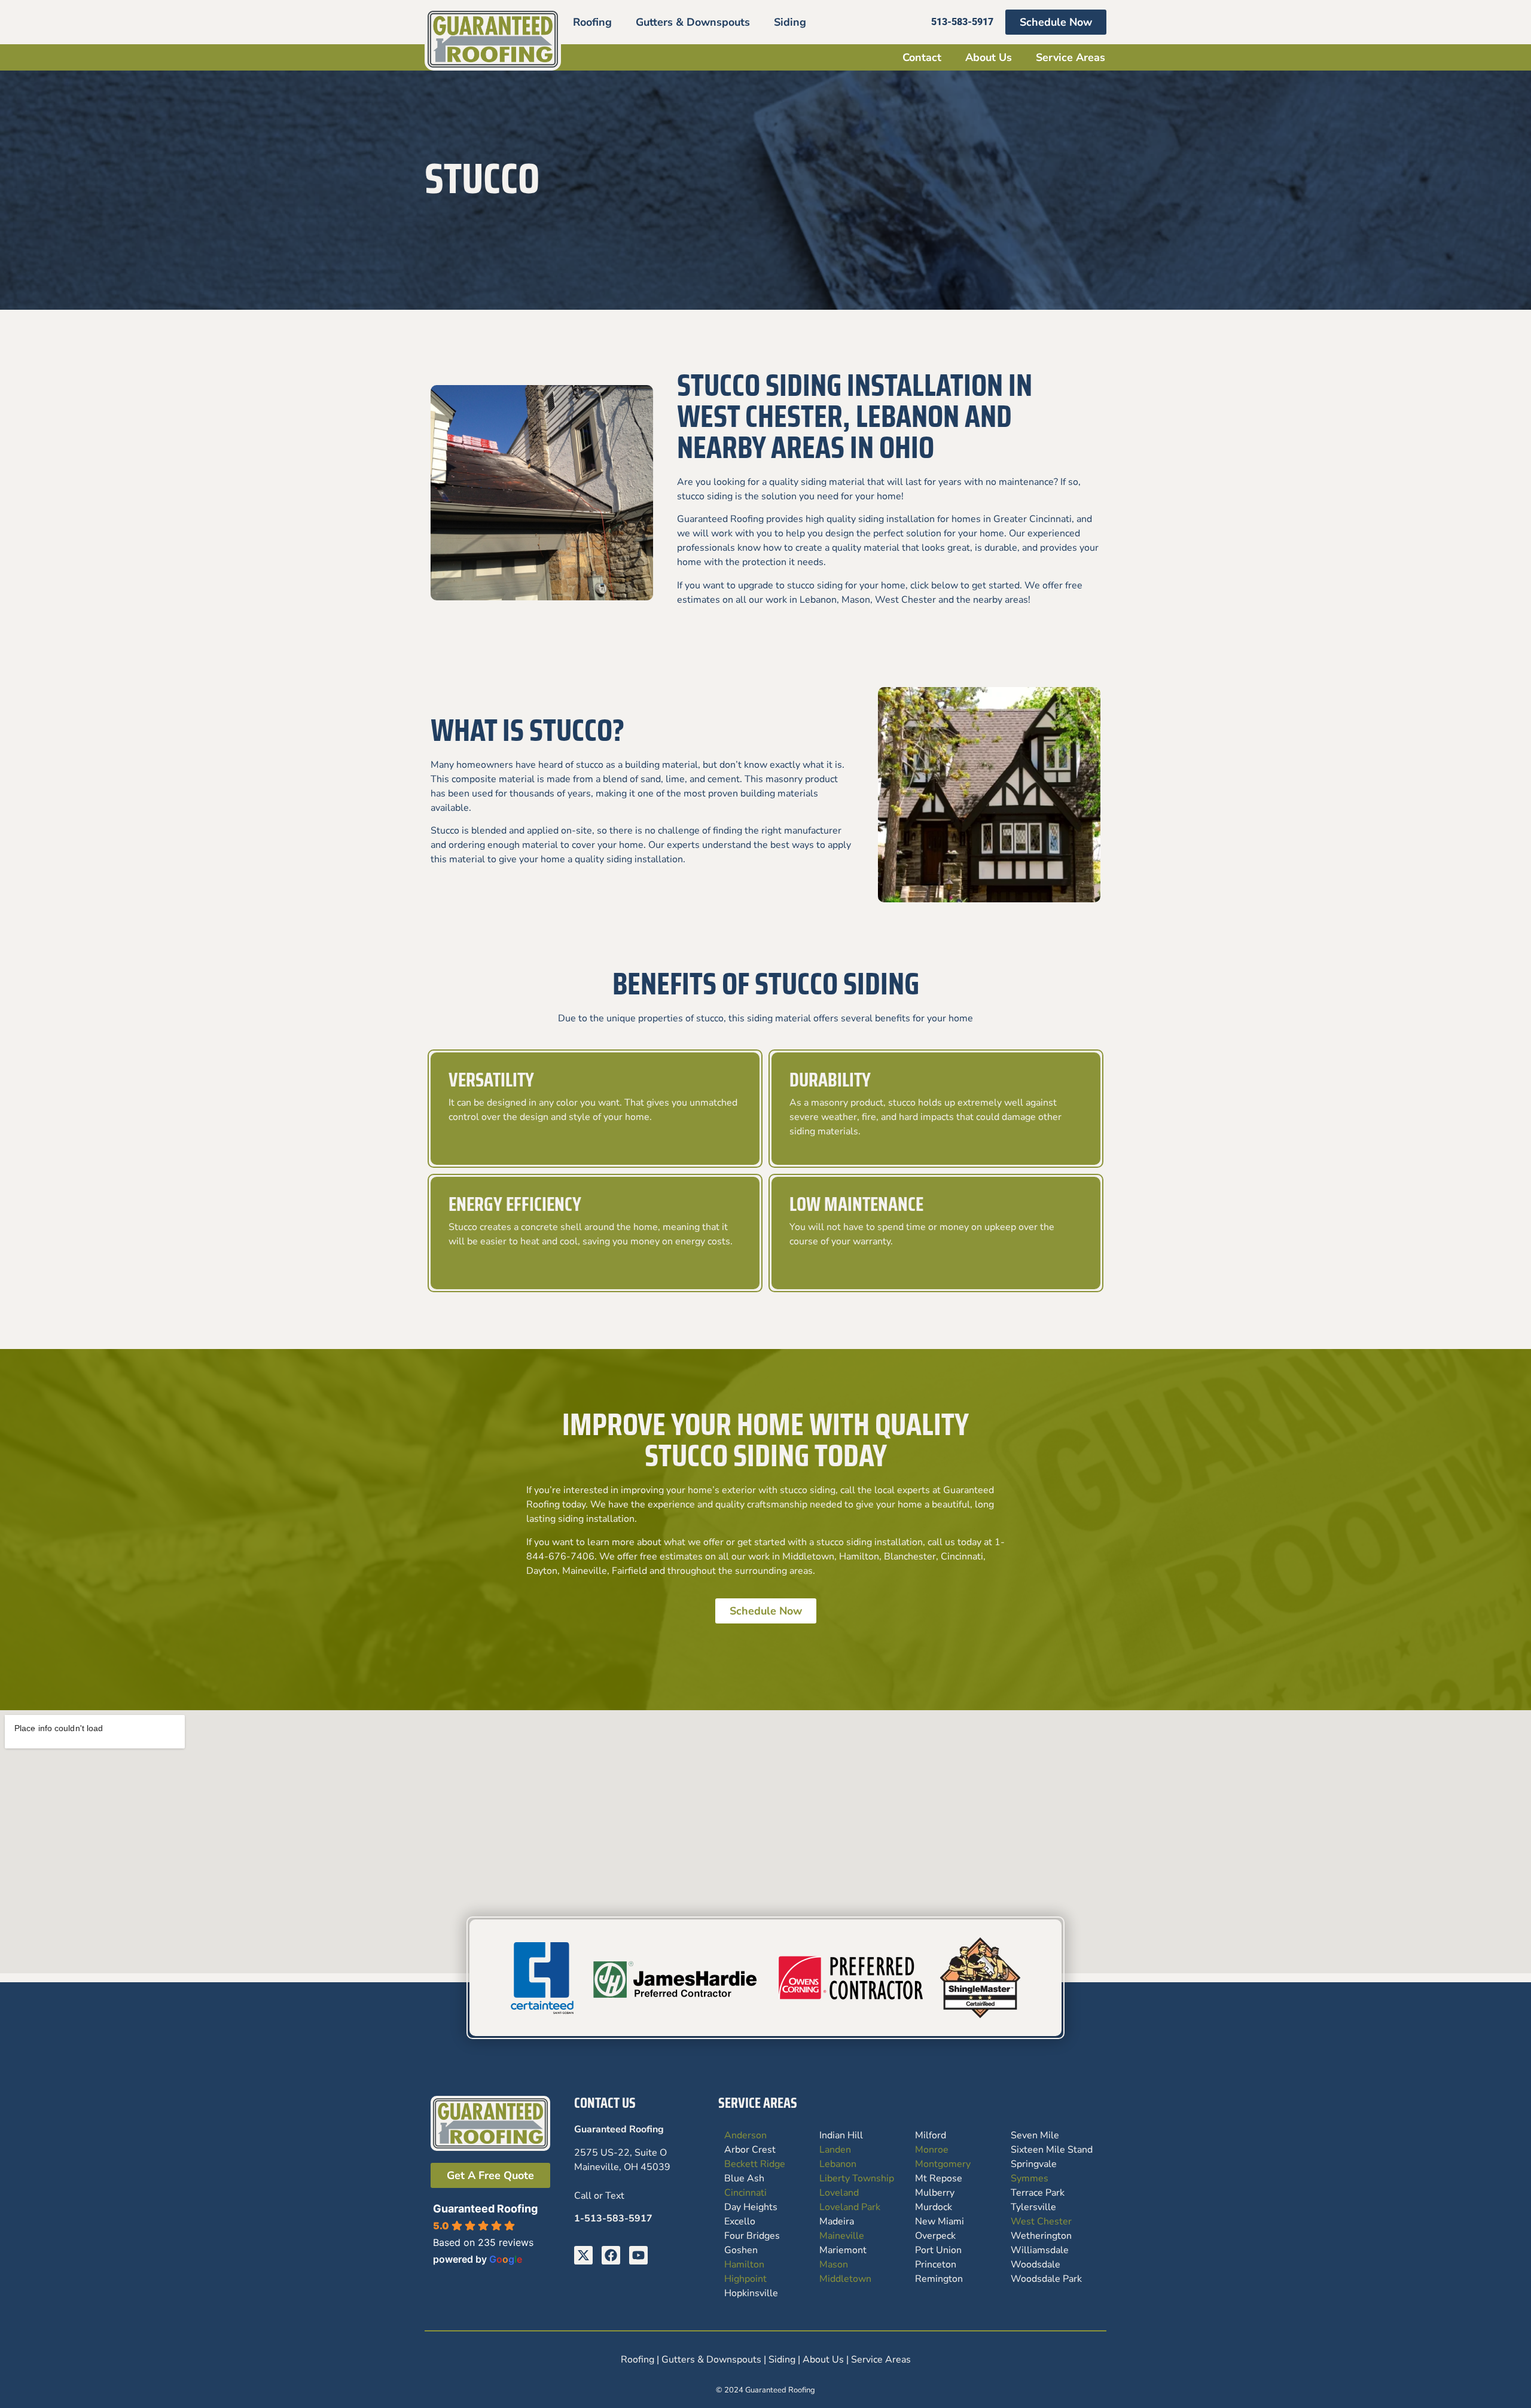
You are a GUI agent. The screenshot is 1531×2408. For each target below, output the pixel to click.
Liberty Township (857, 2178)
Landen (835, 2150)
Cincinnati (745, 2193)
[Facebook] (611, 2255)
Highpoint (745, 2279)
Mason (834, 2264)
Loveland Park (850, 2207)
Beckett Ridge (755, 2164)
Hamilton (744, 2264)
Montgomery (943, 2164)
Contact (922, 57)
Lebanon (838, 2164)
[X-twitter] (583, 2255)
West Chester (1041, 2221)
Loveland (839, 2193)
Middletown (845, 2279)
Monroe (932, 2150)
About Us (989, 57)
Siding (790, 22)
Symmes (1030, 2178)
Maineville (842, 2236)
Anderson (745, 2135)
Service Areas (1071, 57)
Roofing (592, 22)
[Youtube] (638, 2255)
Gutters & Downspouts (693, 22)
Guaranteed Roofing (485, 2209)
